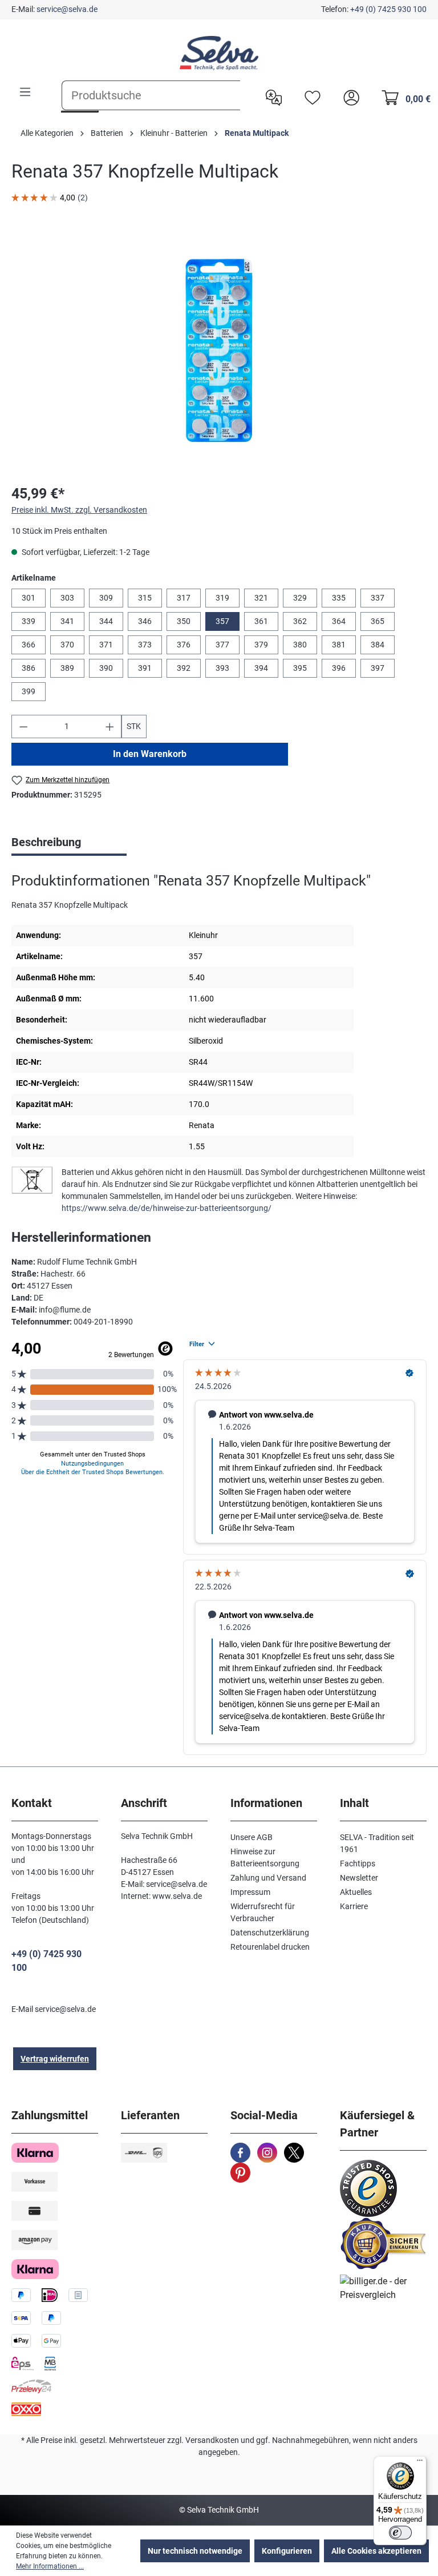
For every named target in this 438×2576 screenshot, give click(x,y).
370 (67, 645)
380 (300, 645)
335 (339, 598)
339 (29, 621)
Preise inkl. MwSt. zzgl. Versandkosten (79, 510)
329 (300, 598)
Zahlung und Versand (268, 1878)
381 (339, 645)
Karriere (354, 1906)
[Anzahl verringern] (23, 726)
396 (339, 668)
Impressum (250, 1892)
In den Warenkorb (150, 754)
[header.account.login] (348, 96)
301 (29, 598)
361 (261, 621)
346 (145, 621)
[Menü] (25, 92)
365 (378, 621)
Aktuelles (356, 1892)
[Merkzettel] (310, 96)
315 (145, 598)
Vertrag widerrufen (55, 2059)
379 (261, 645)
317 (184, 598)
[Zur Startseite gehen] (219, 53)
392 (184, 668)
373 (145, 645)
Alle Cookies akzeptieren (376, 2551)
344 (106, 621)
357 (222, 621)
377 (222, 645)
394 (261, 668)
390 (106, 668)
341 (67, 621)
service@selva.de (67, 9)
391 (145, 668)
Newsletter (359, 1878)
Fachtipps (358, 1863)
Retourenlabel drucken (270, 1947)
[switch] (400, 2533)
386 (29, 668)
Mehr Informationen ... (50, 2566)
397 (378, 668)
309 (106, 598)
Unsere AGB (252, 1837)
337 (378, 598)
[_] (219, 351)
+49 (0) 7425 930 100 (388, 9)
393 (222, 668)
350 (184, 621)
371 (106, 645)
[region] (219, 351)
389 (67, 668)
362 (300, 621)
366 (29, 645)
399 (29, 691)
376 (184, 645)
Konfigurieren (287, 2551)
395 (300, 668)
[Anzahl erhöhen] (110, 726)
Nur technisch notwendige (195, 2551)
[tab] (69, 843)
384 (378, 645)
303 (67, 598)
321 (261, 598)
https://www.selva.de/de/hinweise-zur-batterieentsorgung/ (167, 1208)
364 (339, 621)
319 (222, 598)
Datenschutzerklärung (270, 1933)
